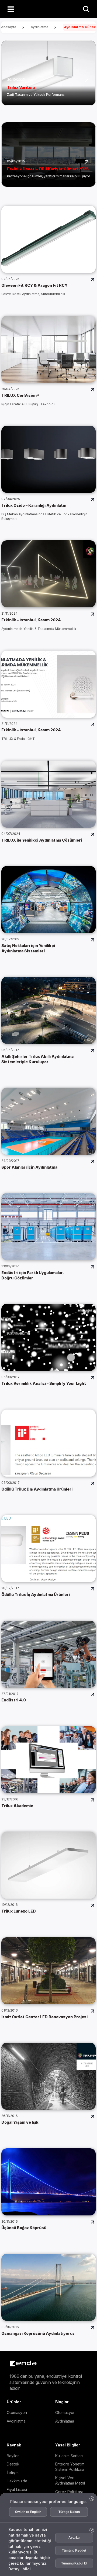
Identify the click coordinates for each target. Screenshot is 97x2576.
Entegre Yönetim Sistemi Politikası (70, 2467)
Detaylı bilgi (20, 2569)
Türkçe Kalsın (69, 2512)
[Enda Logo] (20, 2363)
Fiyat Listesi (17, 2489)
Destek (13, 2464)
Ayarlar (74, 2538)
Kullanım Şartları (69, 2456)
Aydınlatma (16, 2421)
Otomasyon (17, 2412)
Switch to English (28, 2512)
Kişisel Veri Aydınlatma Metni (70, 2480)
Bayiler (13, 2456)
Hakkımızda (17, 2481)
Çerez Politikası (69, 2492)
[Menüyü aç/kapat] (11, 9)
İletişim (13, 2473)
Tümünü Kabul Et (74, 2563)
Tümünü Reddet (74, 2551)
